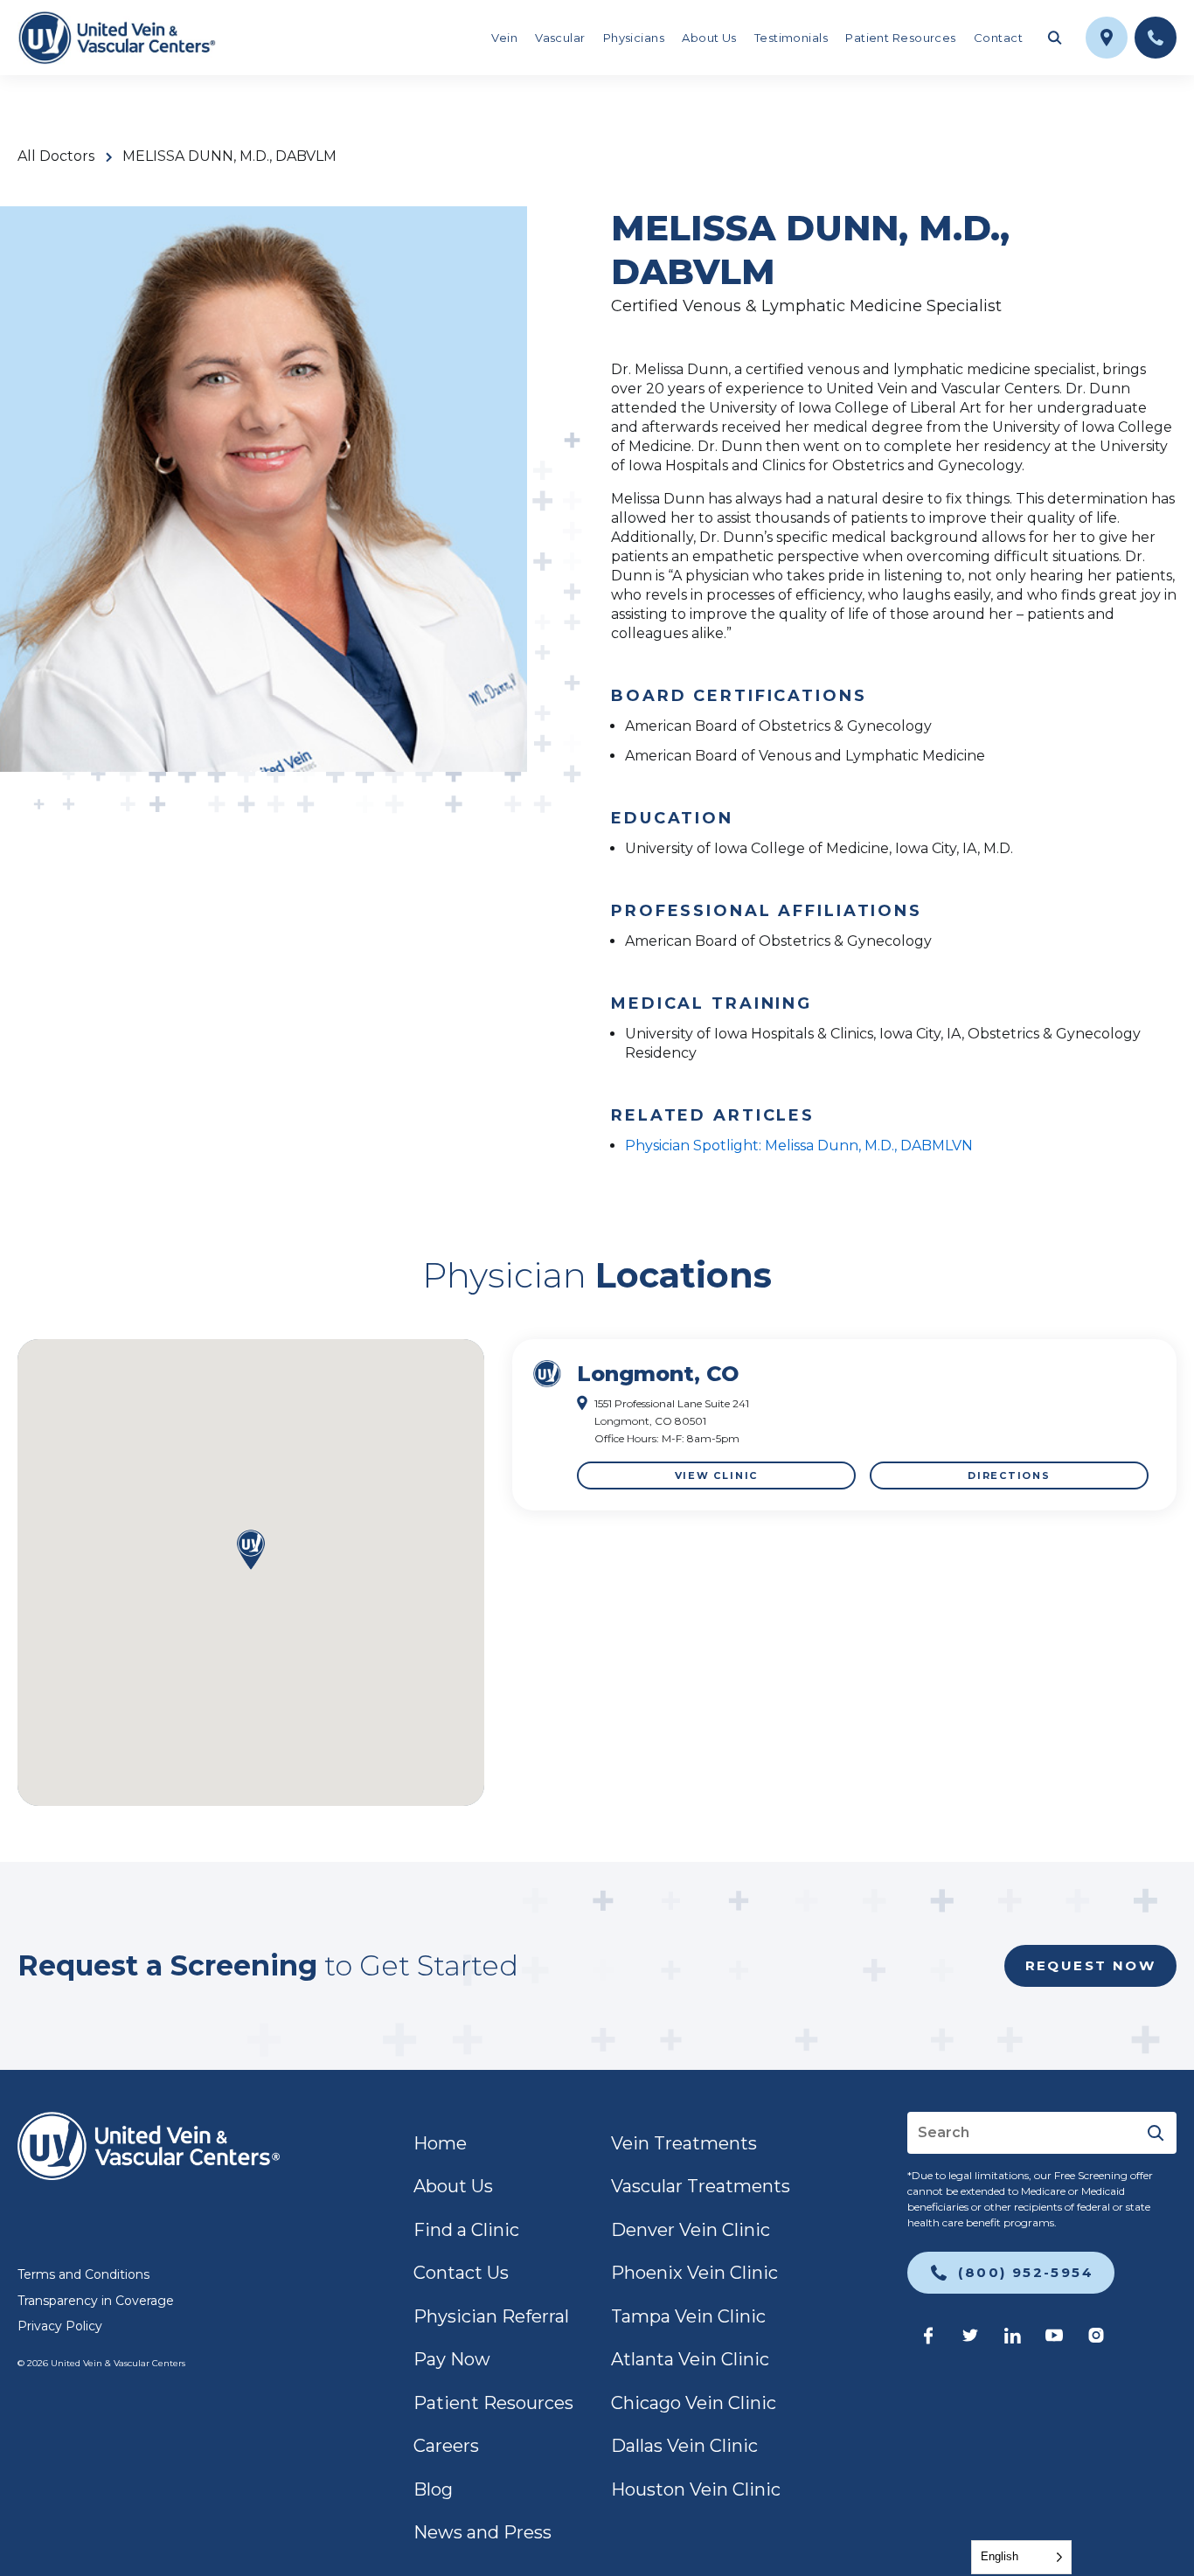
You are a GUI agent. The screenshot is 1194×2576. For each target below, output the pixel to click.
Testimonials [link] (791, 38)
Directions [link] (1009, 1475)
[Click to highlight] (844, 1425)
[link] (117, 38)
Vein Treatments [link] (684, 2143)
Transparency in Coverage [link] (96, 2301)
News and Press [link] (482, 2532)
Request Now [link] (1090, 1965)
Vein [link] (504, 38)
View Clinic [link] (716, 1475)
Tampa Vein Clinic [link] (688, 2316)
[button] (251, 1551)
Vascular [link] (560, 38)
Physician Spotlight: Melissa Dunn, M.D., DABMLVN (799, 1146)
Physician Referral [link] (491, 2316)
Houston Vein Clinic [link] (696, 2489)
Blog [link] (433, 2489)
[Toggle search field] (1054, 38)
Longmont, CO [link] (658, 1374)
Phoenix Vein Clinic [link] (694, 2273)
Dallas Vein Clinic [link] (684, 2446)
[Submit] (1156, 2133)
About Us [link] (709, 38)
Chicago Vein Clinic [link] (694, 2403)
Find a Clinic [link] (466, 2230)
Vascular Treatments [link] (701, 2186)
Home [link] (440, 2143)
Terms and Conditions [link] (83, 2274)
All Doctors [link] (56, 156)
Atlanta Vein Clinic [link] (690, 2359)
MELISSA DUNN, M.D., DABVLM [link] (229, 156)
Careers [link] (446, 2446)
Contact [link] (998, 38)
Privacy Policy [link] (60, 2326)
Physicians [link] (634, 38)
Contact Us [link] (461, 2273)
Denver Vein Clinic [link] (691, 2230)
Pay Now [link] (452, 2359)
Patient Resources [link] (901, 38)
